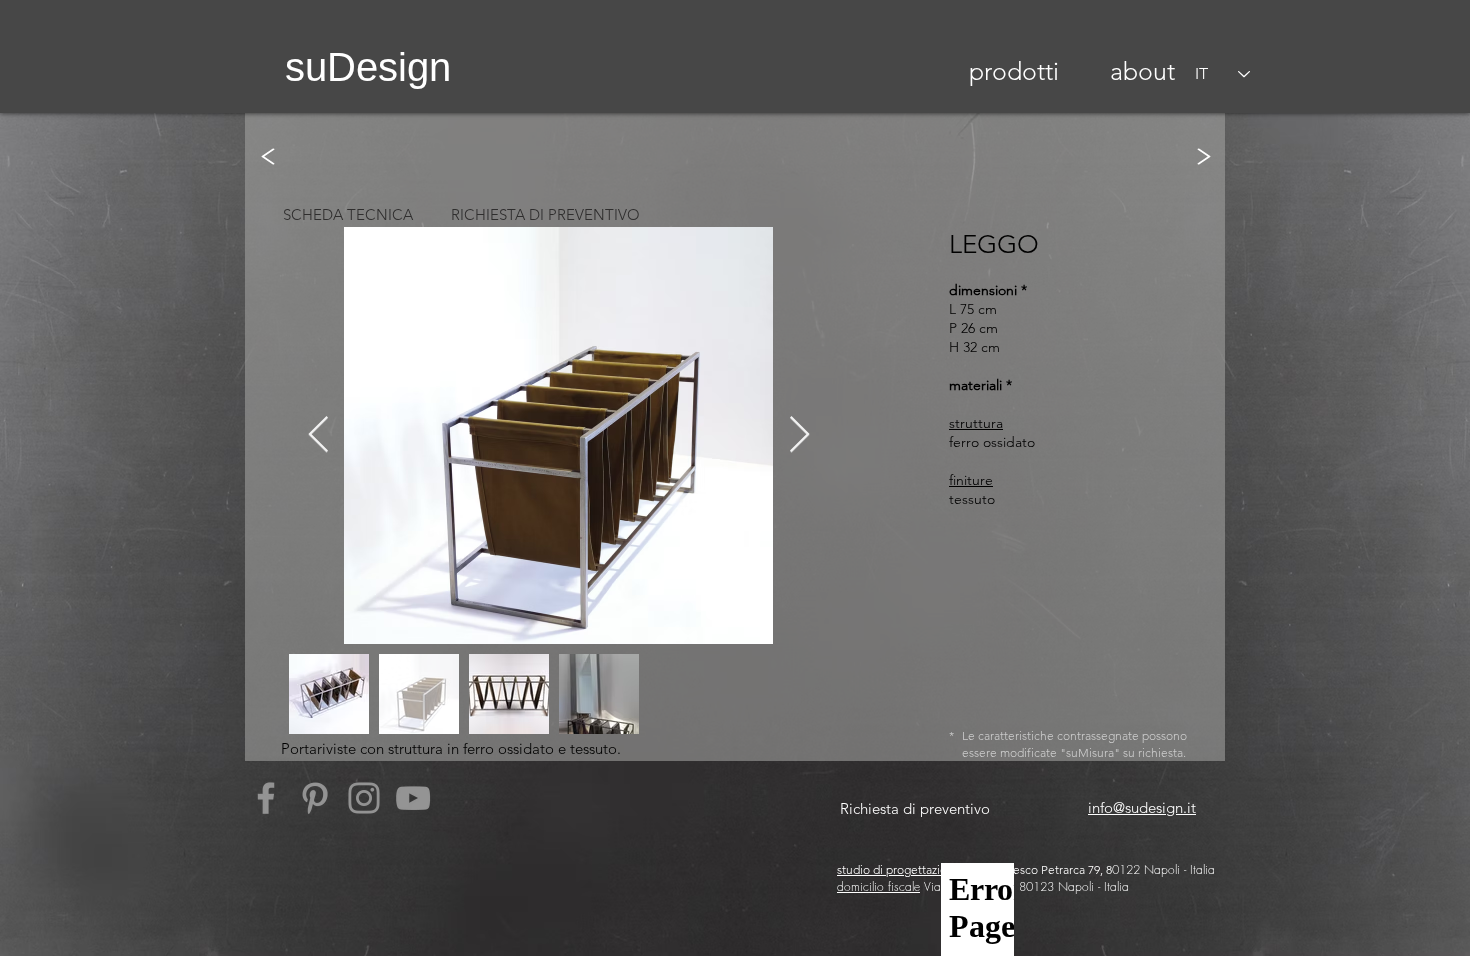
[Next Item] (799, 435)
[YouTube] (413, 798)
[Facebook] (266, 798)
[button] (1014, 71)
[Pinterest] (315, 798)
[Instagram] (364, 798)
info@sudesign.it (1142, 807)
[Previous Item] (318, 435)
